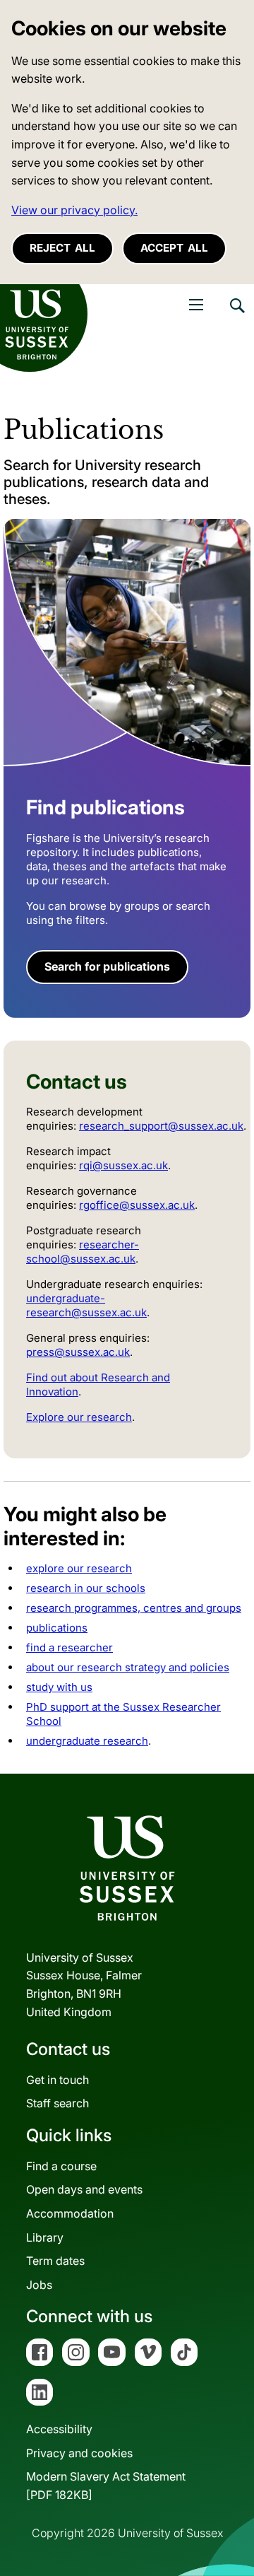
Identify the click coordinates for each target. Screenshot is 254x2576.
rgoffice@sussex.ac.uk (137, 1205)
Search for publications (107, 966)
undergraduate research (87, 1741)
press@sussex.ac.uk (78, 1352)
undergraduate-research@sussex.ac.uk (86, 1305)
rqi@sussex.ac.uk (123, 1165)
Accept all (174, 248)
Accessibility (59, 2429)
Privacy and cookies (79, 2453)
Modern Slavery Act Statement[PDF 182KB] (106, 2486)
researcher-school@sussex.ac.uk (83, 1252)
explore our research (79, 1568)
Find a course (61, 2166)
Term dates (55, 2261)
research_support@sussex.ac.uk (161, 1126)
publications (57, 1628)
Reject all (62, 248)
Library (45, 2237)
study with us (59, 1687)
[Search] (236, 316)
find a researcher (69, 1647)
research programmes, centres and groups (134, 1608)
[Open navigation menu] (196, 305)
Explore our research (79, 1417)
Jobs (39, 2285)
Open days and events (84, 2189)
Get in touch (58, 2080)
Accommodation (70, 2213)
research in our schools (86, 1588)
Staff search (58, 2103)
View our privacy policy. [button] (74, 210)
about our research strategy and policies (128, 1667)
